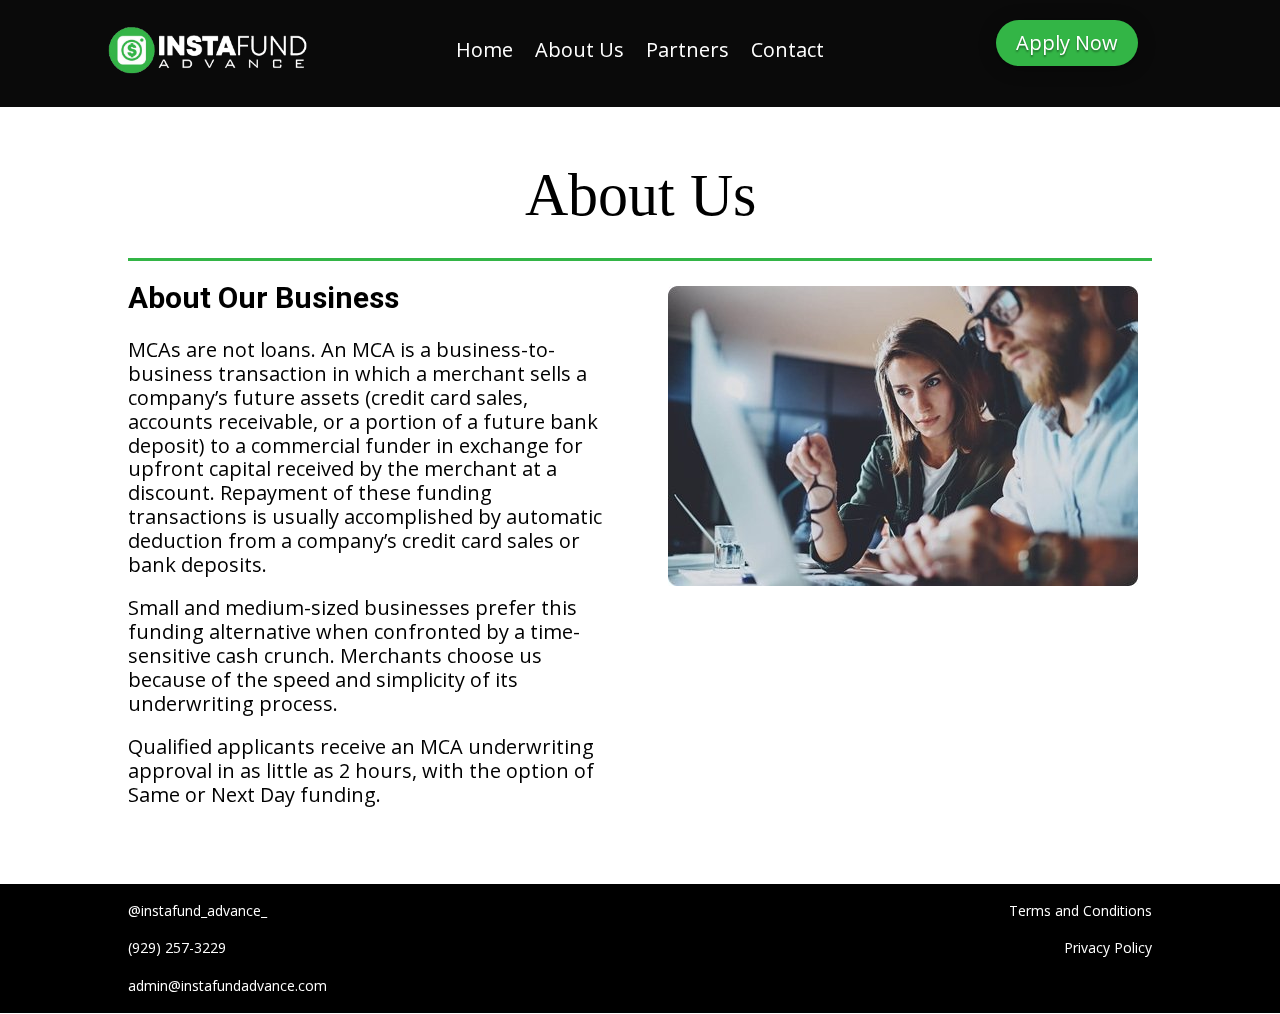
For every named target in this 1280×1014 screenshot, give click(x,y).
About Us (579, 53)
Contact (787, 53)
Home (484, 53)
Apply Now (1067, 42)
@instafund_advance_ (197, 910)
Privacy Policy (1108, 947)
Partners (687, 53)
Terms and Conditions (1080, 910)
